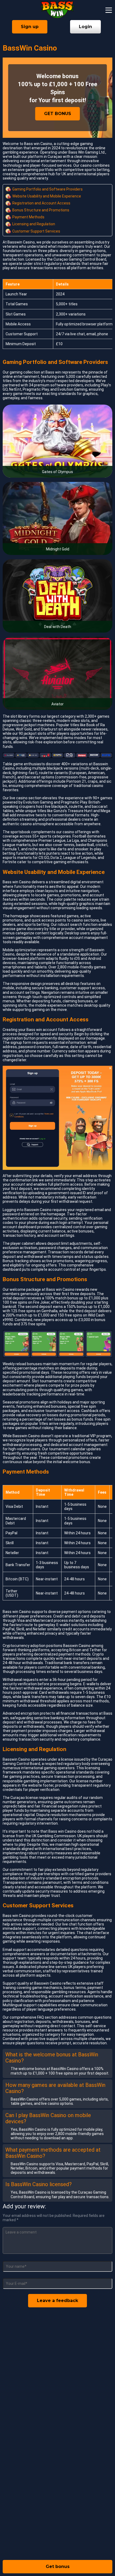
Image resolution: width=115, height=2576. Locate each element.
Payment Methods (28, 217)
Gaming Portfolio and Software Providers (47, 189)
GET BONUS (58, 114)
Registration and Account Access (41, 203)
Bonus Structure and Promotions (41, 210)
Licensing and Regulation (34, 224)
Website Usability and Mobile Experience (47, 196)
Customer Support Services (36, 231)
